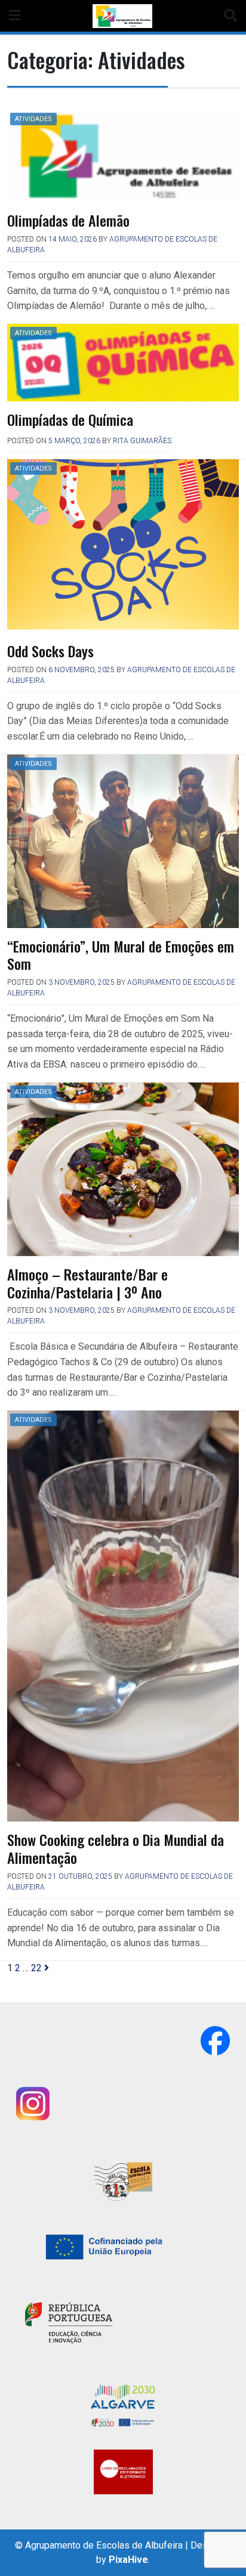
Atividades (33, 119)
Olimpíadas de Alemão (68, 220)
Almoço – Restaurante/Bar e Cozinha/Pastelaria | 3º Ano (87, 1283)
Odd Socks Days (50, 651)
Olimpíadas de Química (70, 419)
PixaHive (128, 2560)
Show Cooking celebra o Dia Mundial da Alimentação (116, 1848)
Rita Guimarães (142, 441)
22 (36, 1968)
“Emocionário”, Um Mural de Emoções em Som (121, 955)
